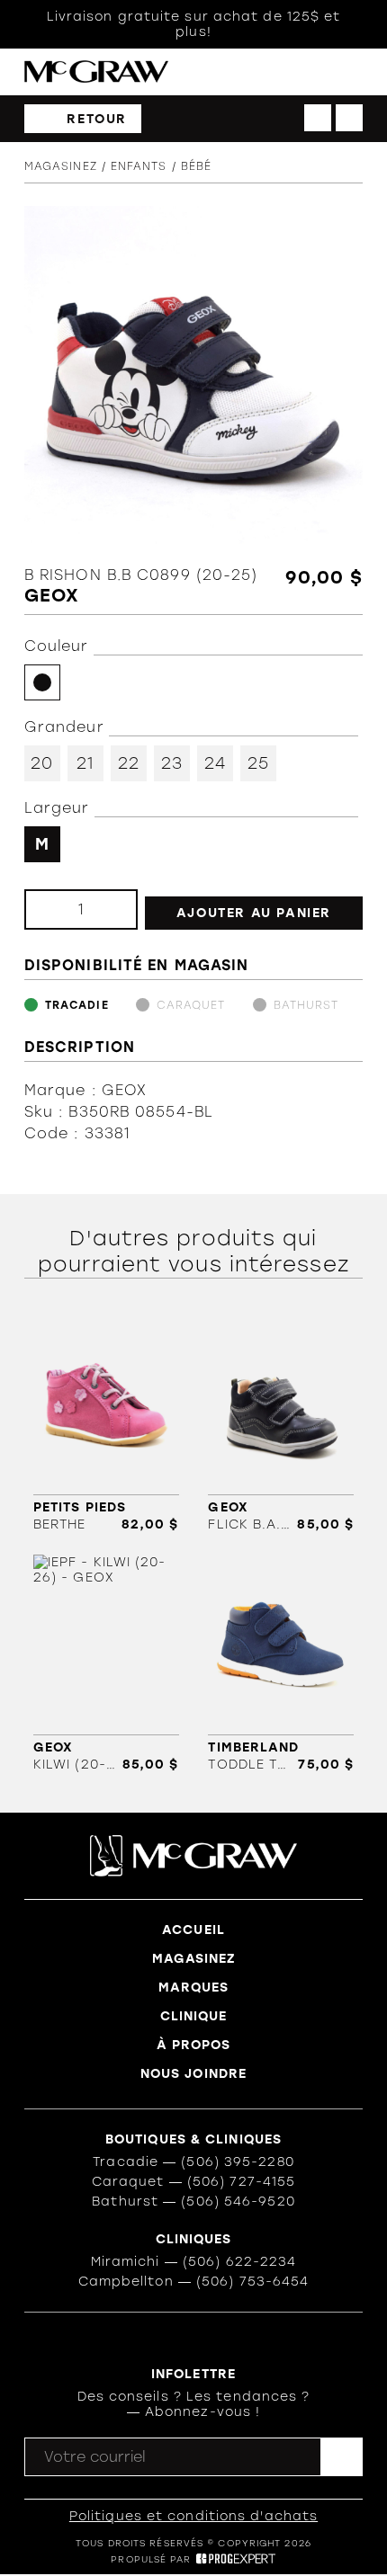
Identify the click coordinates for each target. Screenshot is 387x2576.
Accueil (193, 1930)
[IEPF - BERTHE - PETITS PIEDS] (106, 1423)
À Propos (194, 2045)
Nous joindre (193, 2074)
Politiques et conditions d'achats (193, 2516)
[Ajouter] (109, 909)
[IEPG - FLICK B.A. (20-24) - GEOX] (281, 1423)
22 (129, 763)
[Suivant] (349, 118)
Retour (97, 119)
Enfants (139, 166)
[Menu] (354, 72)
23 (172, 763)
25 (258, 763)
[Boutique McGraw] (96, 71)
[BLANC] (42, 682)
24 (215, 763)
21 (85, 763)
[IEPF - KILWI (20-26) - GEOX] (106, 1663)
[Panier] (317, 72)
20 (42, 763)
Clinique (194, 2016)
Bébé (196, 166)
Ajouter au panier (254, 913)
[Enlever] (53, 909)
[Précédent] (318, 118)
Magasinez (61, 166)
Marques (194, 1988)
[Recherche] (280, 72)
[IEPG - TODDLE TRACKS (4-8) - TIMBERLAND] (281, 1663)
